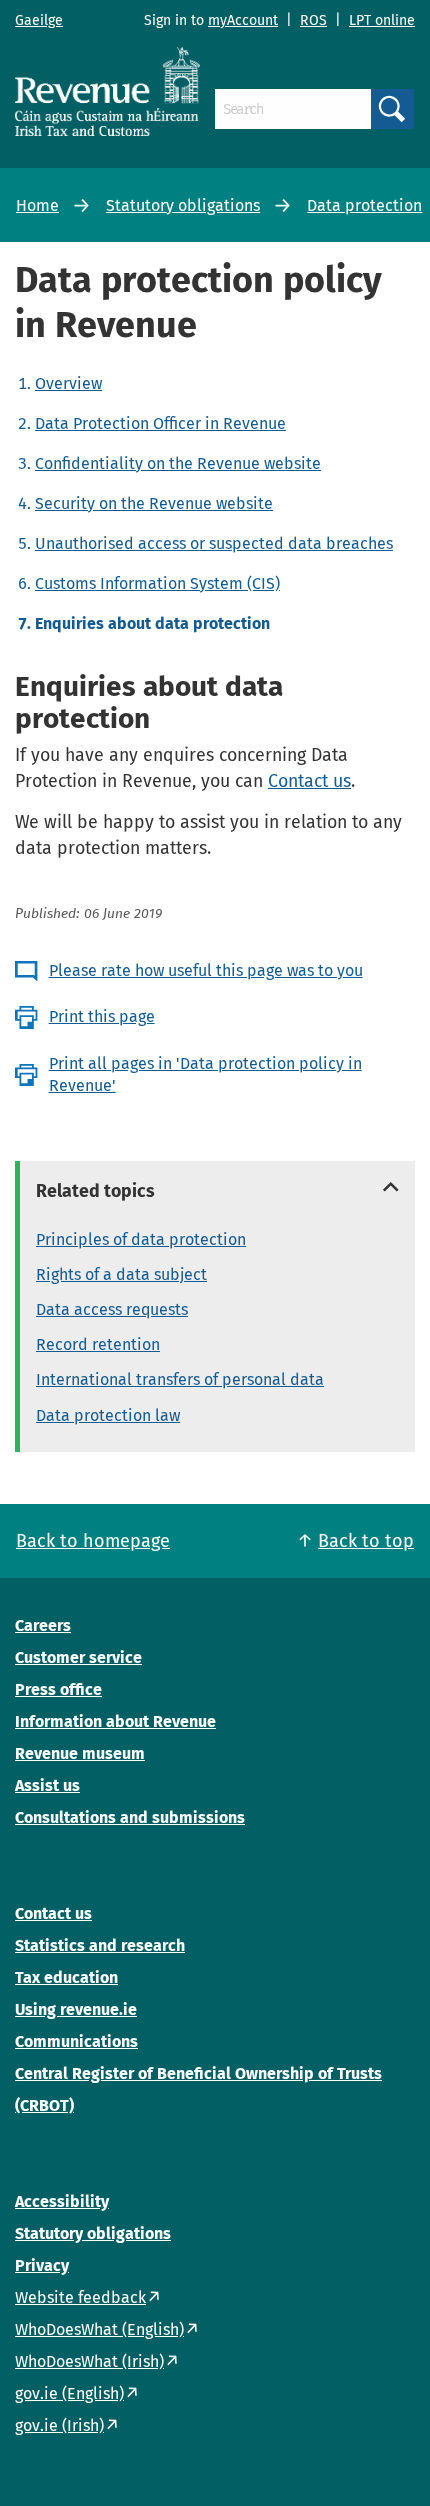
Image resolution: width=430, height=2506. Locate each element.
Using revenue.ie (76, 2009)
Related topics (95, 1191)
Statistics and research (100, 1945)
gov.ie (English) (69, 2393)
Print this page (102, 1016)
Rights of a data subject (121, 1274)
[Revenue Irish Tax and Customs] (107, 91)
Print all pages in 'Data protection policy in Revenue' (205, 1074)
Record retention (98, 1344)
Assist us (47, 1785)
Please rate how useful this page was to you (206, 970)
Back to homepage (93, 1541)
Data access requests (112, 1309)
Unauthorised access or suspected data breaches (214, 543)
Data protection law (108, 1415)
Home (37, 205)
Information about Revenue (115, 1721)
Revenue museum (80, 1753)
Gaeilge (39, 20)
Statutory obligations (183, 205)
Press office (58, 1689)
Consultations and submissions (130, 1817)
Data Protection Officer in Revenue (160, 423)
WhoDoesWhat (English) (99, 2329)
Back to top (366, 1541)
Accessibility (62, 2201)
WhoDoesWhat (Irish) (89, 2361)
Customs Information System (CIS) (157, 583)
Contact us (309, 781)
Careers (43, 1625)
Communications (76, 2041)
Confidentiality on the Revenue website (178, 463)
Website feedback (80, 2297)
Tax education (66, 1977)
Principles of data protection (141, 1239)
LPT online (382, 20)
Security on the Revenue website (154, 503)
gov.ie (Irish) (59, 2425)
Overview (68, 383)
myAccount (243, 20)
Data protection (364, 205)
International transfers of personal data (180, 1379)
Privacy (42, 2265)
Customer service (78, 1657)
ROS (313, 20)
